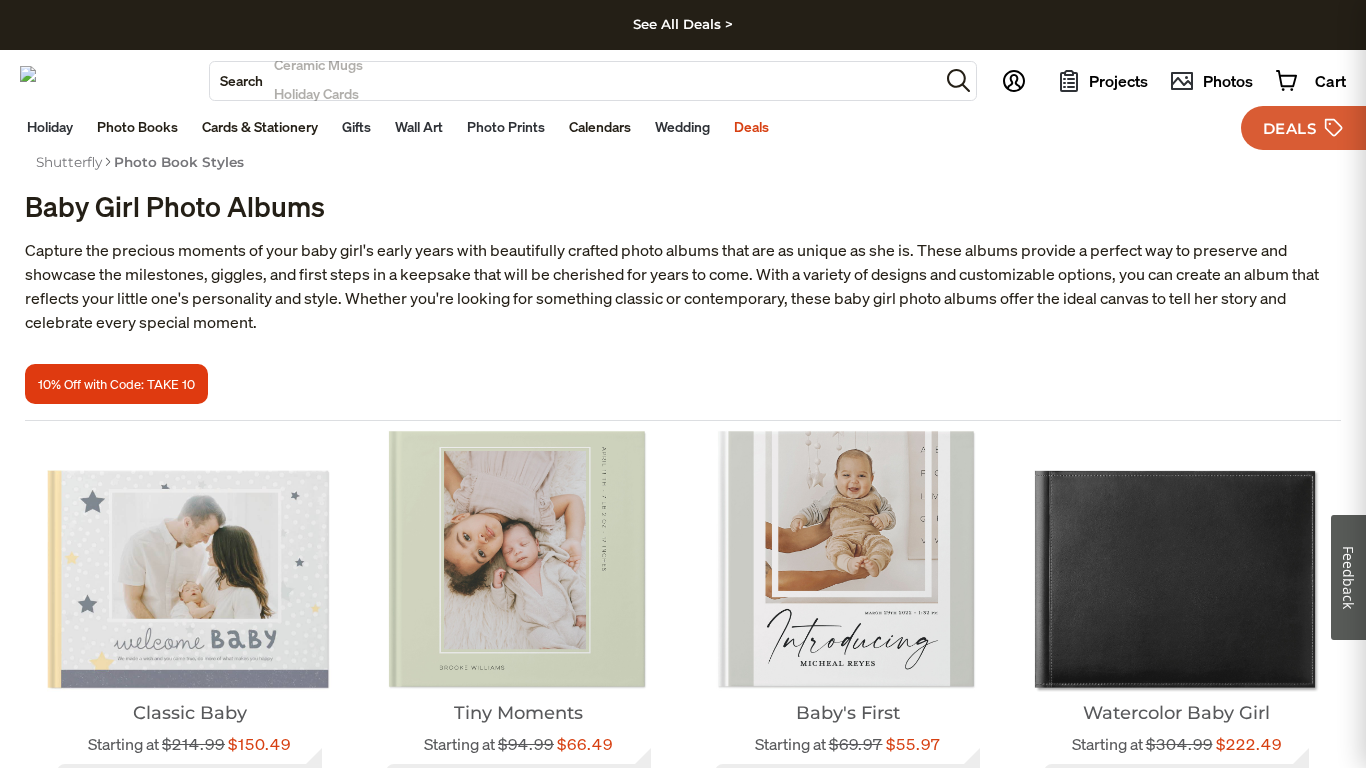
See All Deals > (683, 24)
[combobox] (574, 81)
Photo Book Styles (179, 162)
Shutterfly (69, 162)
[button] (958, 80)
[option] (69, 162)
